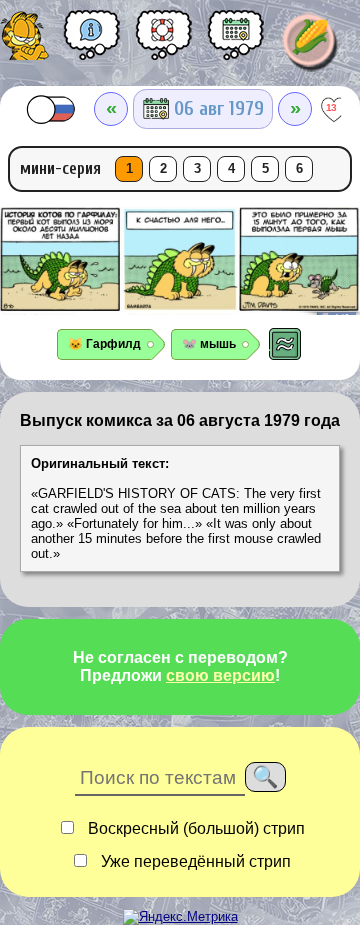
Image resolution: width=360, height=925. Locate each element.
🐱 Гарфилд (104, 344)
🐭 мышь (209, 344)
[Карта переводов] (236, 42)
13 (331, 107)
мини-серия (60, 168)
